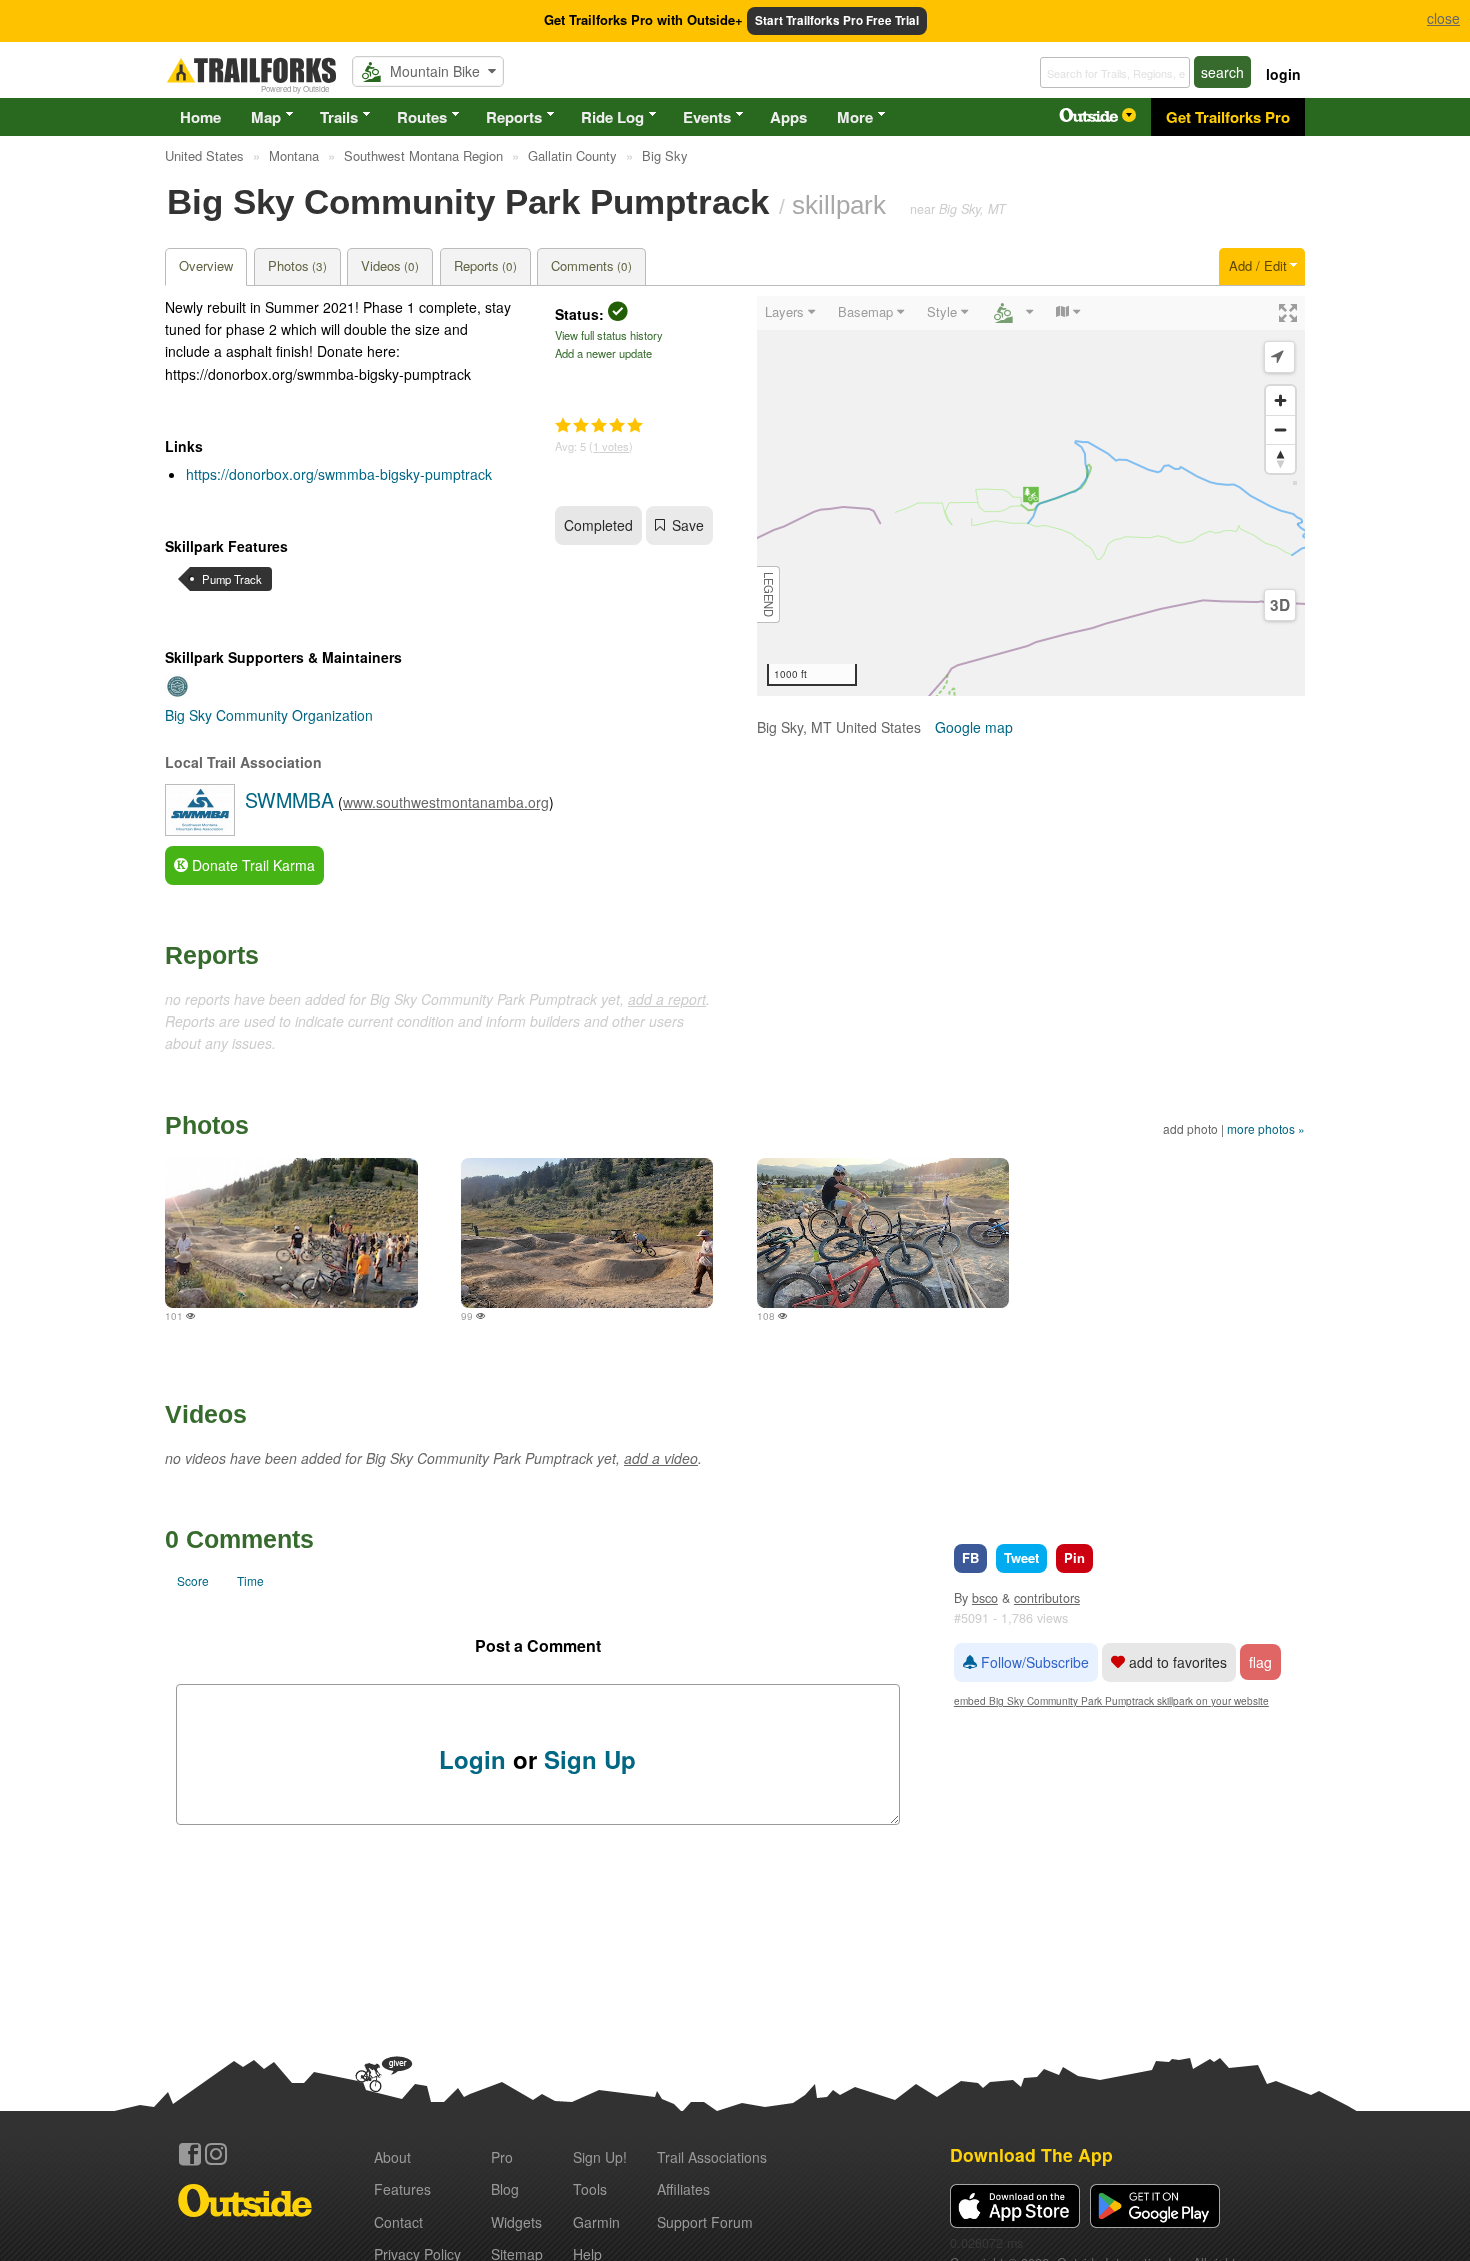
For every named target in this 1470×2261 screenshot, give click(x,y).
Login (472, 1759)
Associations (712, 2157)
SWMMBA (289, 799)
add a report (667, 999)
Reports (514, 117)
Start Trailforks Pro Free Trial (837, 20)
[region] (1031, 496)
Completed (598, 525)
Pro (502, 2157)
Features (402, 2189)
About (392, 2157)
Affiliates (683, 2189)
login (1283, 74)
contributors (1047, 1598)
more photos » (1266, 1128)
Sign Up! (600, 2157)
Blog (505, 2189)
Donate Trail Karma (251, 865)
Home (200, 117)
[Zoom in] (1280, 400)
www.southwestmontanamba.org (446, 802)
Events (707, 117)
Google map (974, 727)
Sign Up (590, 1759)
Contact (398, 2222)
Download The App (1031, 2154)
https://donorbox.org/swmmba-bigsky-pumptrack (339, 474)
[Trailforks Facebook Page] (190, 2154)
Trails (339, 117)
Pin (1074, 1557)
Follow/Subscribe (1033, 1662)
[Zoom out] (1280, 429)
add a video (661, 1458)
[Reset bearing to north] (1280, 458)
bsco (985, 1598)
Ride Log (612, 117)
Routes (422, 117)
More (855, 117)
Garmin (596, 2222)
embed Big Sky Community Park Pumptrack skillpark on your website (1111, 1700)
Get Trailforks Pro (1228, 117)
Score (193, 1580)
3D (1280, 605)
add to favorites (1176, 1662)
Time (250, 1580)
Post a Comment (538, 1645)
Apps (788, 117)
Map (266, 117)
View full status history (609, 335)
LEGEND (769, 594)
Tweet (1021, 1557)
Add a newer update (603, 353)
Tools (590, 2189)
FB (970, 1557)
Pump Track (232, 579)
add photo (1190, 1128)
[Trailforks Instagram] (216, 2154)
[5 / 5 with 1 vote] (599, 426)
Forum (705, 2222)
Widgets (516, 2222)
